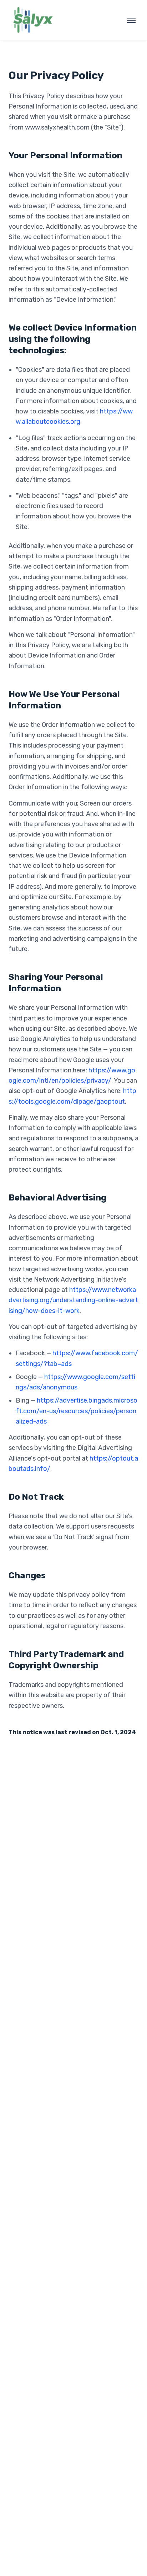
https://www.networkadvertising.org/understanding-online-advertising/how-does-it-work (73, 1300)
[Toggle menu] (131, 20)
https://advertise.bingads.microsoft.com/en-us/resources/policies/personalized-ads (77, 1411)
